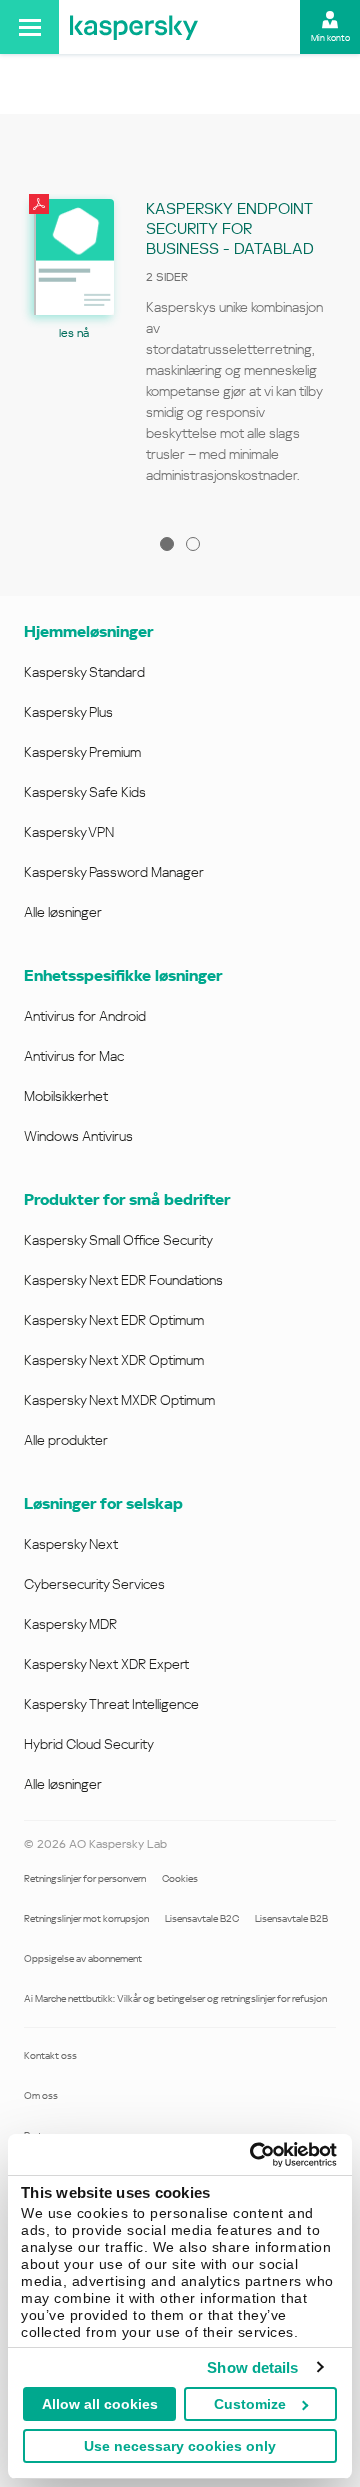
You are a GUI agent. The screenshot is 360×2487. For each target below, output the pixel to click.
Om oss (41, 2095)
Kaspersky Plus (68, 712)
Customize (250, 2404)
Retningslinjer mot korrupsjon (86, 1918)
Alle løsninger (63, 912)
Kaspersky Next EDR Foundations (123, 1280)
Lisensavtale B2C (202, 1918)
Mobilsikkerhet (66, 1096)
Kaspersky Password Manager (114, 872)
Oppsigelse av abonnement (83, 1958)
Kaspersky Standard (84, 672)
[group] (180, 348)
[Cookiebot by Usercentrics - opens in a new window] (254, 2155)
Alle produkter (66, 1440)
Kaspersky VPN (69, 832)
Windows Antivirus (78, 1136)
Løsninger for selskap (103, 1503)
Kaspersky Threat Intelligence (111, 1704)
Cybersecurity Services (94, 1584)
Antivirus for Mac (74, 1056)
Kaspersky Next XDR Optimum (114, 1360)
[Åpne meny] (29, 27)
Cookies (180, 1878)
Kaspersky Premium (82, 752)
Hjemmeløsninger (88, 631)
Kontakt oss (50, 2055)
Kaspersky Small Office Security (118, 1240)
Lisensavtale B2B (291, 1918)
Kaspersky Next (71, 1544)
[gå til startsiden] (134, 27)
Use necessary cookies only (180, 2446)
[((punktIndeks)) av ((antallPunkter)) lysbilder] (167, 544)
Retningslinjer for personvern (85, 1878)
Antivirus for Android (85, 1016)
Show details (252, 2367)
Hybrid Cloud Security (89, 1744)
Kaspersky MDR (70, 1624)
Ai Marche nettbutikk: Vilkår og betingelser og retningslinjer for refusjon (175, 1998)
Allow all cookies (100, 2404)
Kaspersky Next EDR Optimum (114, 1320)
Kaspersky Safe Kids (85, 792)
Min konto (330, 38)
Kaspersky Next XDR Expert (106, 1664)
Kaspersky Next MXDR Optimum (119, 1400)
